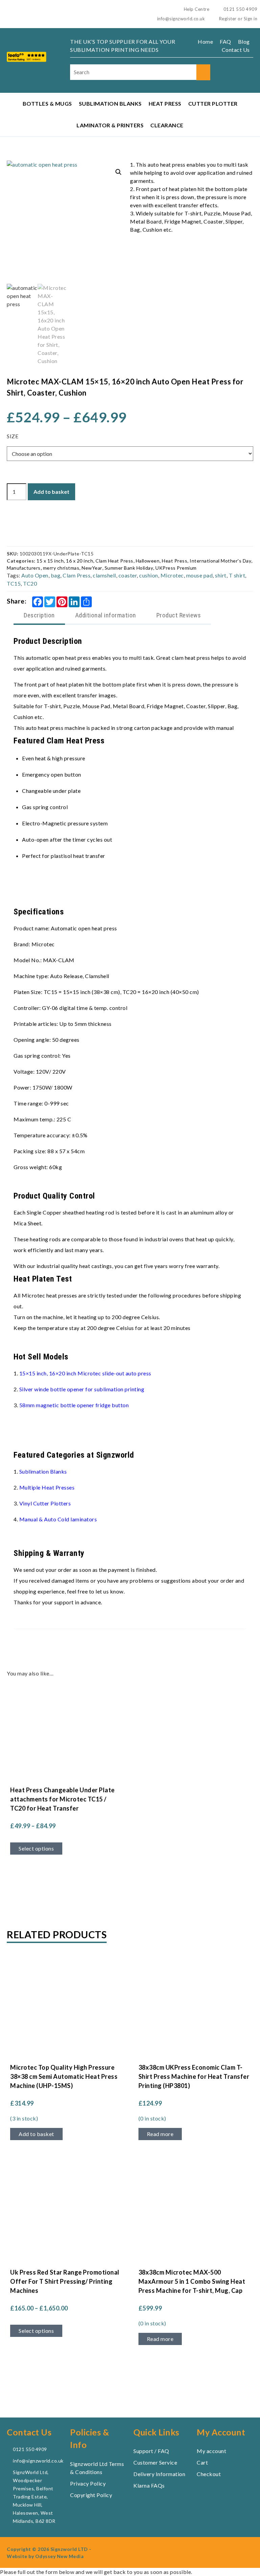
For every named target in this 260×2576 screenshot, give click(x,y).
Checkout (209, 2474)
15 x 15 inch (50, 561)
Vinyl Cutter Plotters (45, 1503)
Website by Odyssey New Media (45, 2556)
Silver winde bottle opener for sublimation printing (82, 1389)
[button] (118, 172)
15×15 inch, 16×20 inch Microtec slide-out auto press (85, 1373)
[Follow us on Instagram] (35, 10)
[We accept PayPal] (195, 2549)
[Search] (203, 72)
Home (205, 41)
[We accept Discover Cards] (146, 2549)
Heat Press (165, 103)
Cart (202, 2462)
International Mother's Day (220, 561)
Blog (244, 41)
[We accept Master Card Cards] (178, 2549)
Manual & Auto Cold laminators (58, 1519)
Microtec (172, 575)
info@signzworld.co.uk (181, 19)
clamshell (104, 575)
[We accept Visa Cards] (211, 2549)
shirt (221, 575)
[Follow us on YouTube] (49, 10)
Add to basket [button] (36, 2134)
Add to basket (51, 492)
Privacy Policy (88, 2483)
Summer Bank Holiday (129, 568)
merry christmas (61, 568)
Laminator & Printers (110, 125)
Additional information (106, 615)
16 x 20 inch (80, 561)
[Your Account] (222, 74)
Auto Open (35, 575)
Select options (36, 1848)
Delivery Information (159, 2474)
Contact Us (236, 50)
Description (39, 615)
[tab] (39, 616)
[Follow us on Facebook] (6, 10)
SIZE (13, 438)
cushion (149, 575)
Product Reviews (179, 615)
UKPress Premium (176, 568)
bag (56, 575)
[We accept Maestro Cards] (162, 2549)
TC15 (14, 583)
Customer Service (155, 2462)
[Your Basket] (234, 74)
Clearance (167, 125)
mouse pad (200, 575)
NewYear (92, 568)
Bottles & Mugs (47, 103)
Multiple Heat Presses (47, 1487)
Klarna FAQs (149, 2485)
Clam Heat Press (114, 561)
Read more (160, 2134)
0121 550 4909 (30, 2449)
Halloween (148, 561)
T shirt (237, 575)
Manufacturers (24, 568)
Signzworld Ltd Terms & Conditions (97, 2468)
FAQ (225, 41)
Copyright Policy (91, 2495)
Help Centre (197, 9)
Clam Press (77, 575)
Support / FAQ (151, 2451)
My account (211, 2451)
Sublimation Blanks (110, 103)
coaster (128, 575)
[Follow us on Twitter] (21, 10)
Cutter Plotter (213, 103)
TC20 (30, 583)
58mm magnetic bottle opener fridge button (74, 1405)
